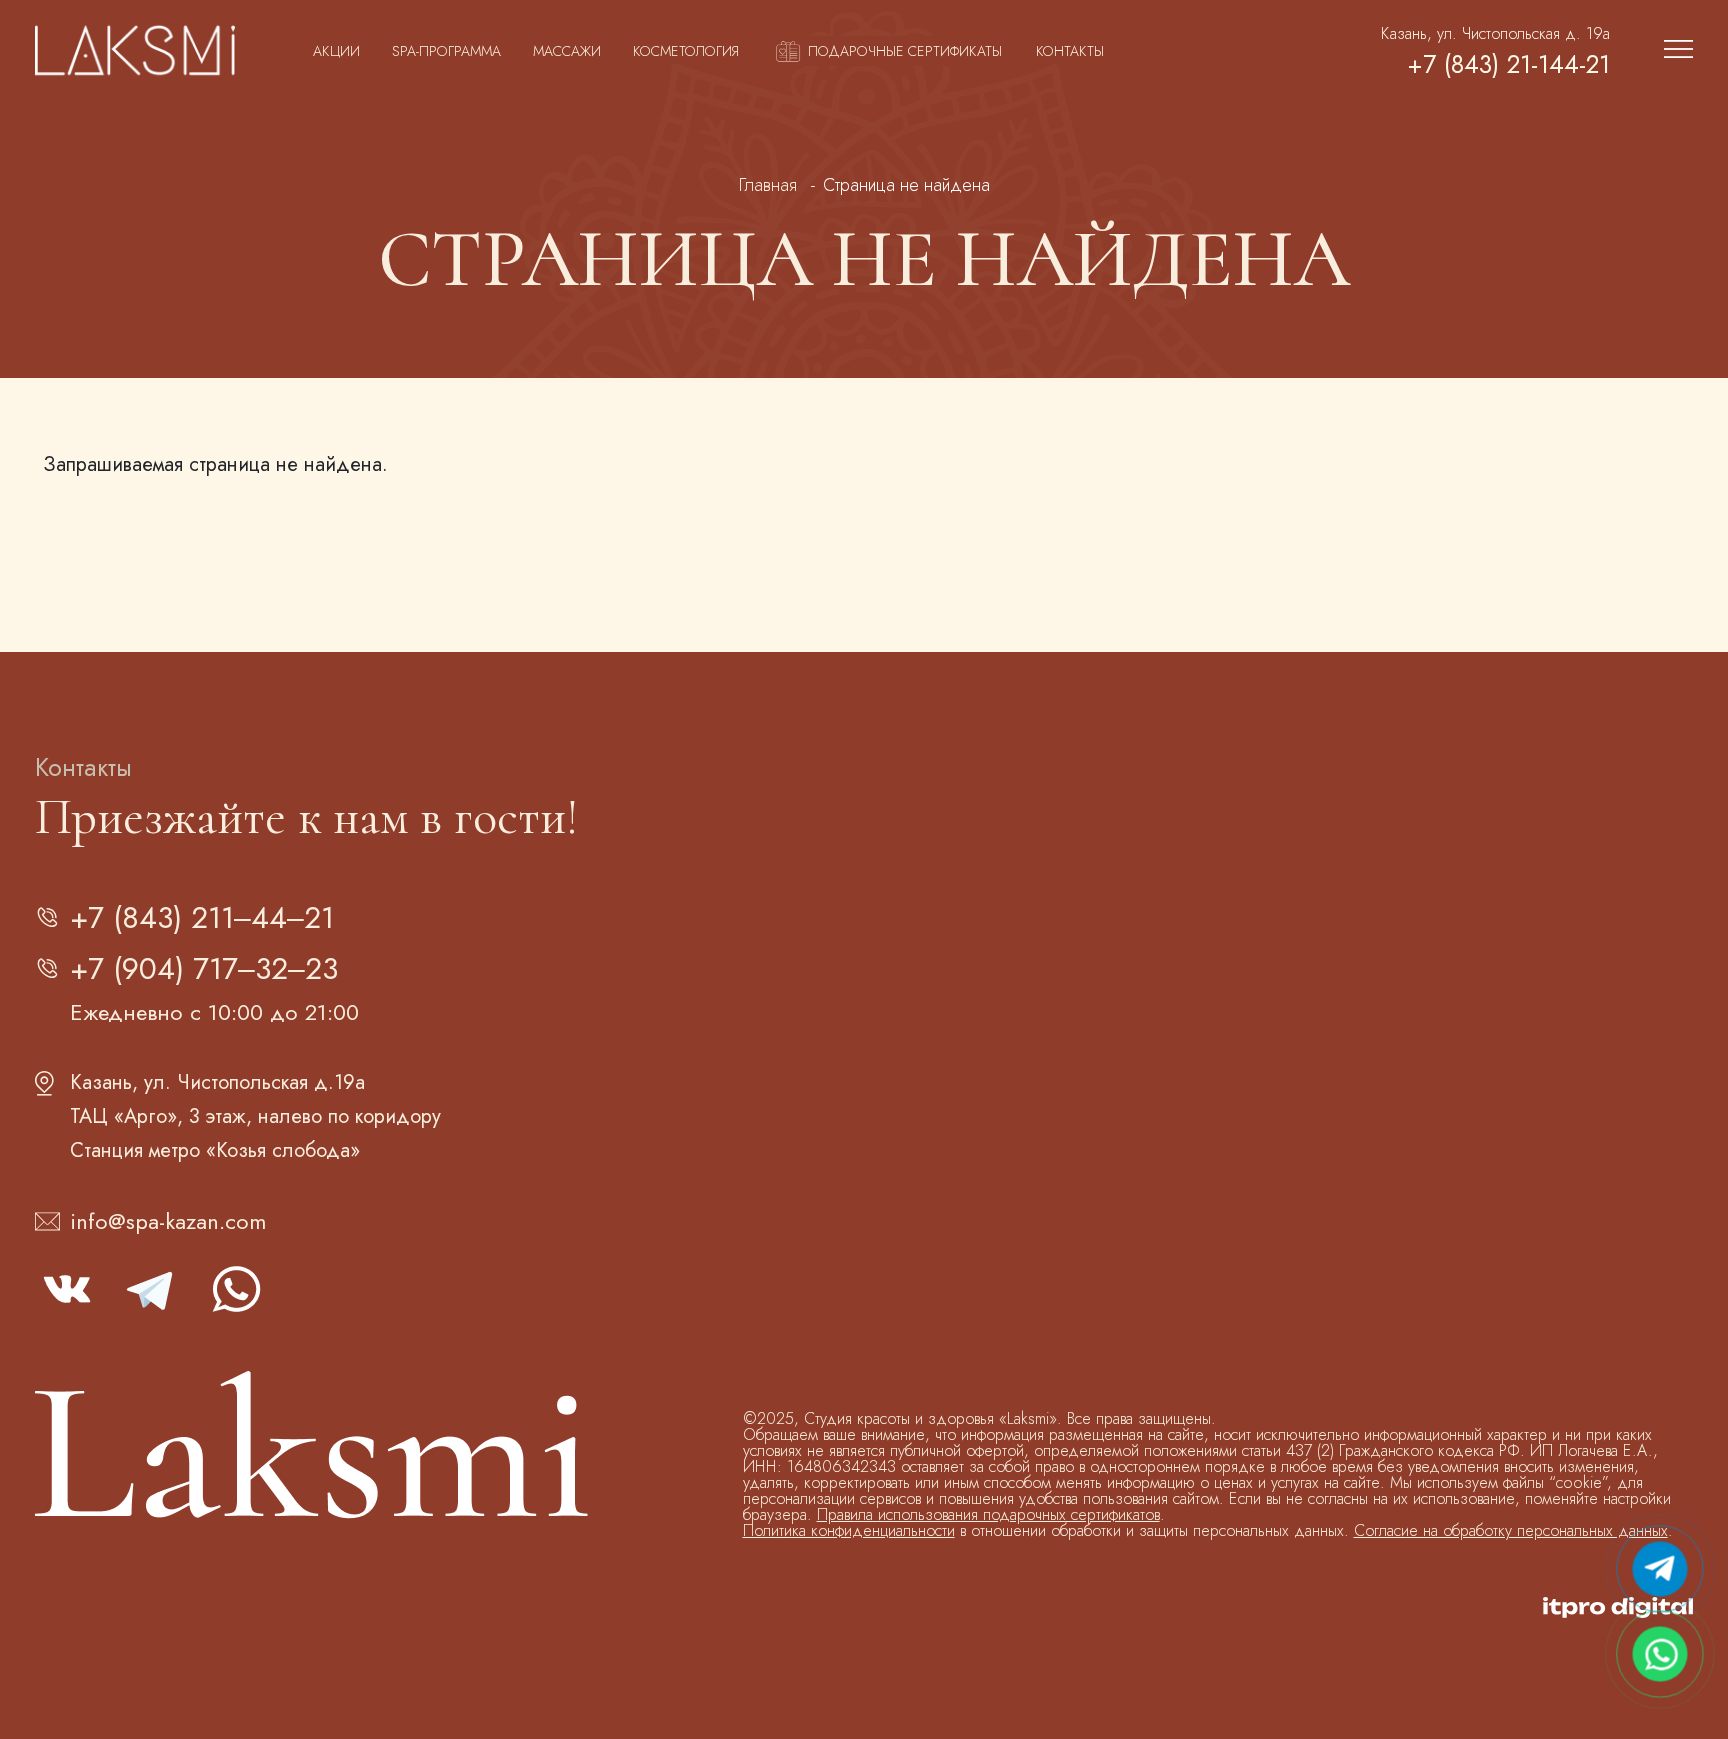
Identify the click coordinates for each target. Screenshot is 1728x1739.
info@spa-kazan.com (168, 1221)
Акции (336, 51)
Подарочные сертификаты (905, 51)
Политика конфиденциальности (849, 1530)
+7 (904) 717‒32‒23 (204, 968)
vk (67, 1289)
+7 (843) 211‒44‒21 (202, 917)
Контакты (1070, 51)
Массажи (567, 51)
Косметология (686, 51)
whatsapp (235, 1289)
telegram (151, 1289)
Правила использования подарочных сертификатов (988, 1514)
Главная (768, 185)
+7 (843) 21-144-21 (1508, 64)
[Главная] (135, 51)
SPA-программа (446, 51)
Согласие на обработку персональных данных (1511, 1530)
